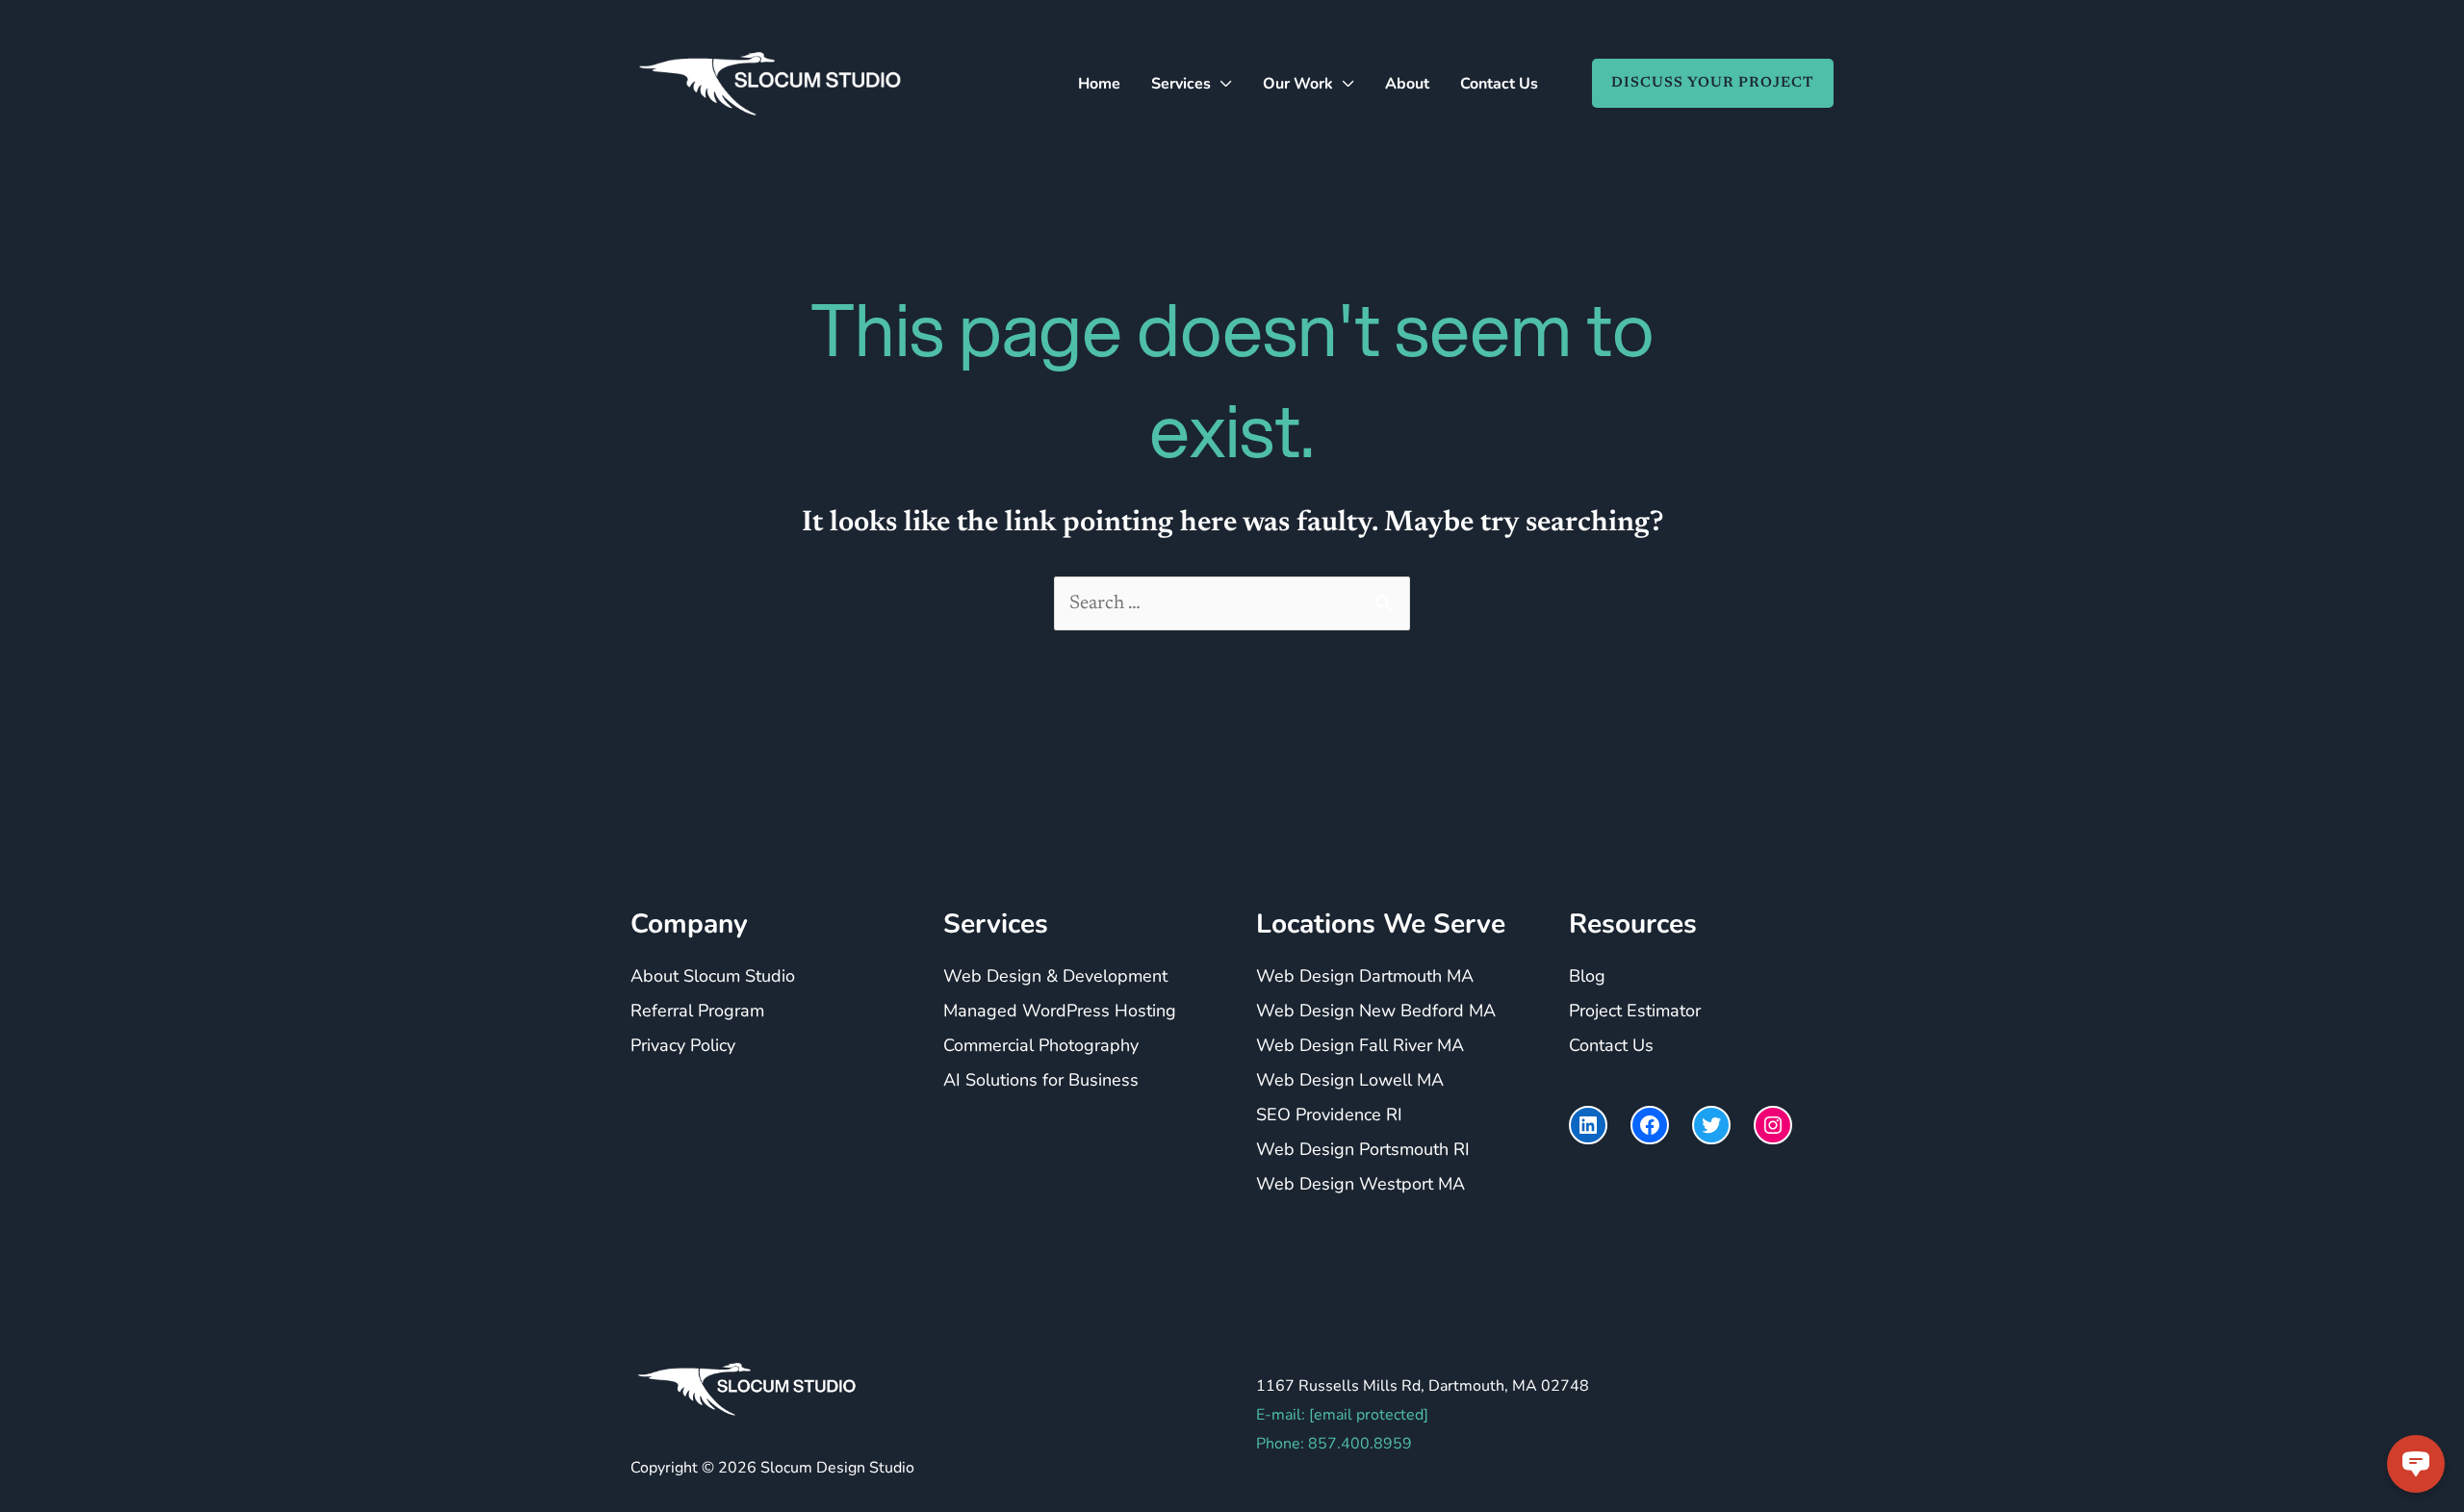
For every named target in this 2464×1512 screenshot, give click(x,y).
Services (1181, 84)
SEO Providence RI (1329, 1115)
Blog (1587, 977)
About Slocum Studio (713, 977)
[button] (1703, 83)
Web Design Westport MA (1360, 1185)
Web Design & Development (1055, 977)
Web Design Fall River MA (1360, 1046)
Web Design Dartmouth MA (1365, 977)
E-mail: (1342, 1415)
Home (1099, 84)
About (1407, 84)
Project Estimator (1635, 1012)
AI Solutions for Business (1041, 1081)
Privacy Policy (683, 1046)
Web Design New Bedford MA (1376, 1012)
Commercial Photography (1041, 1046)
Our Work (1298, 84)
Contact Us (1499, 84)
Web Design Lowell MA (1350, 1081)
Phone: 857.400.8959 (1334, 1444)
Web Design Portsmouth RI (1363, 1150)
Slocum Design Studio (837, 1468)
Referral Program (697, 1012)
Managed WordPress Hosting (1060, 1012)
